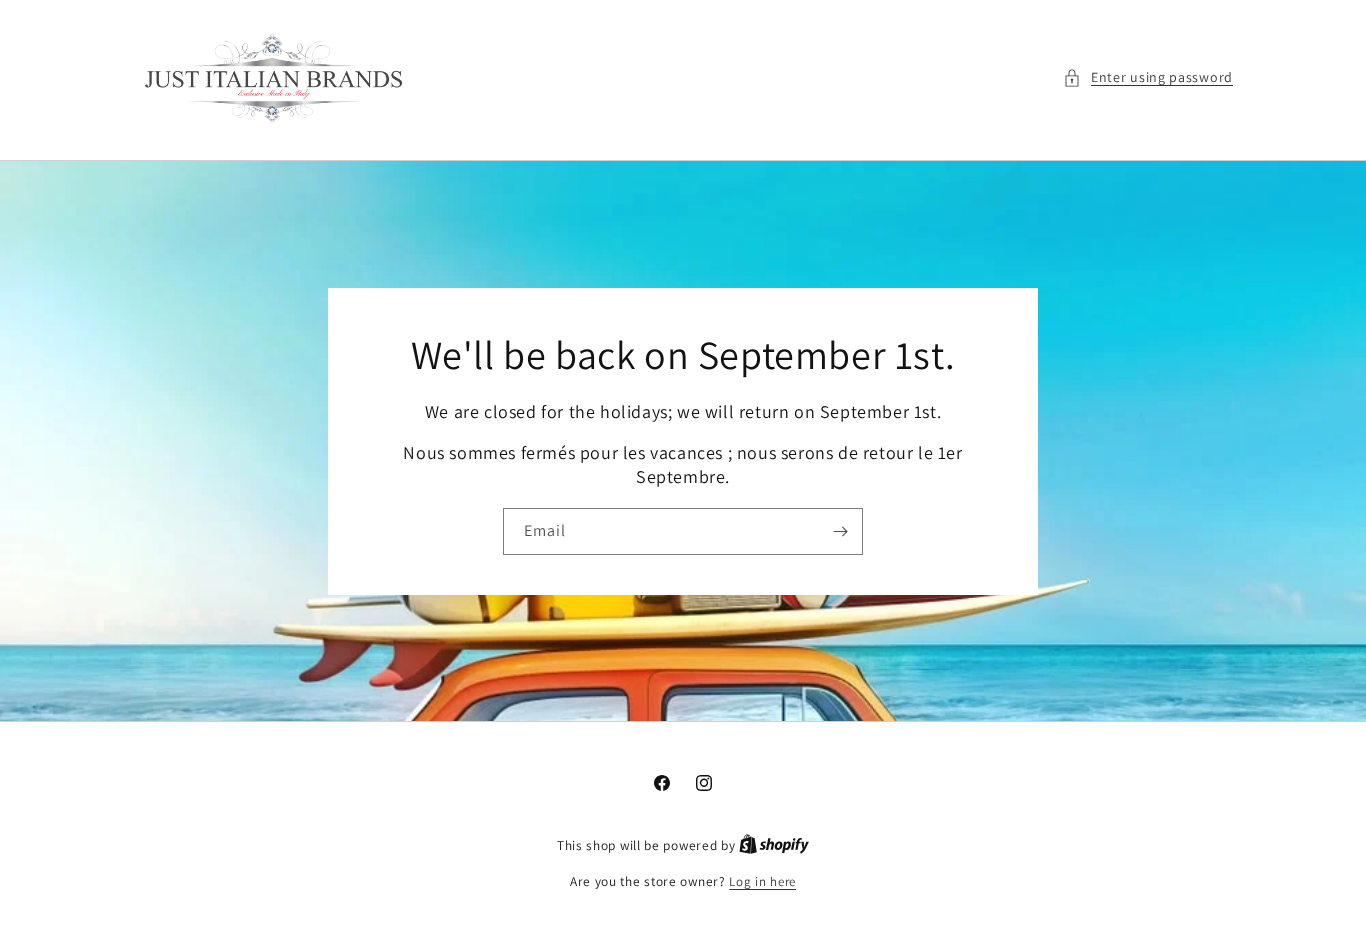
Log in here (762, 881)
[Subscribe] (840, 531)
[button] (1148, 77)
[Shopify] (774, 845)
